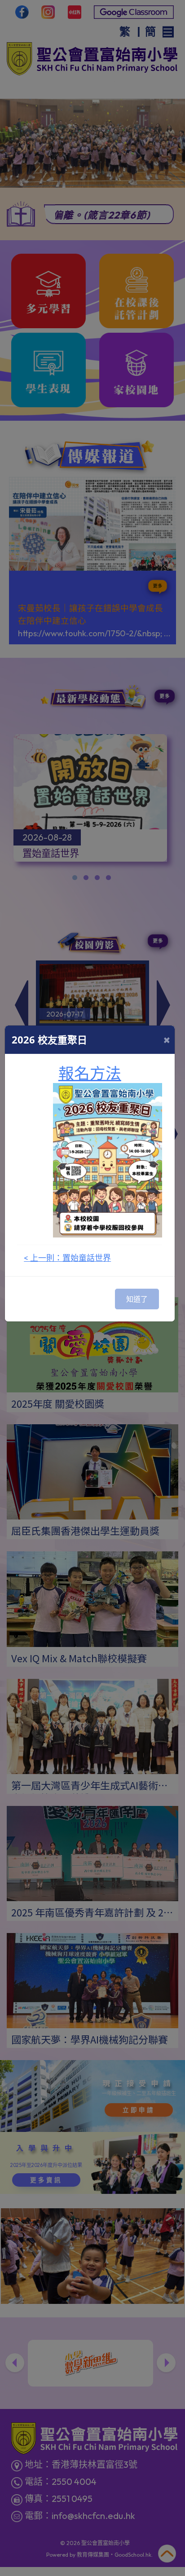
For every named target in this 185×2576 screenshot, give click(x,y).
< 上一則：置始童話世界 (67, 1258)
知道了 (137, 1299)
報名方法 (90, 1073)
